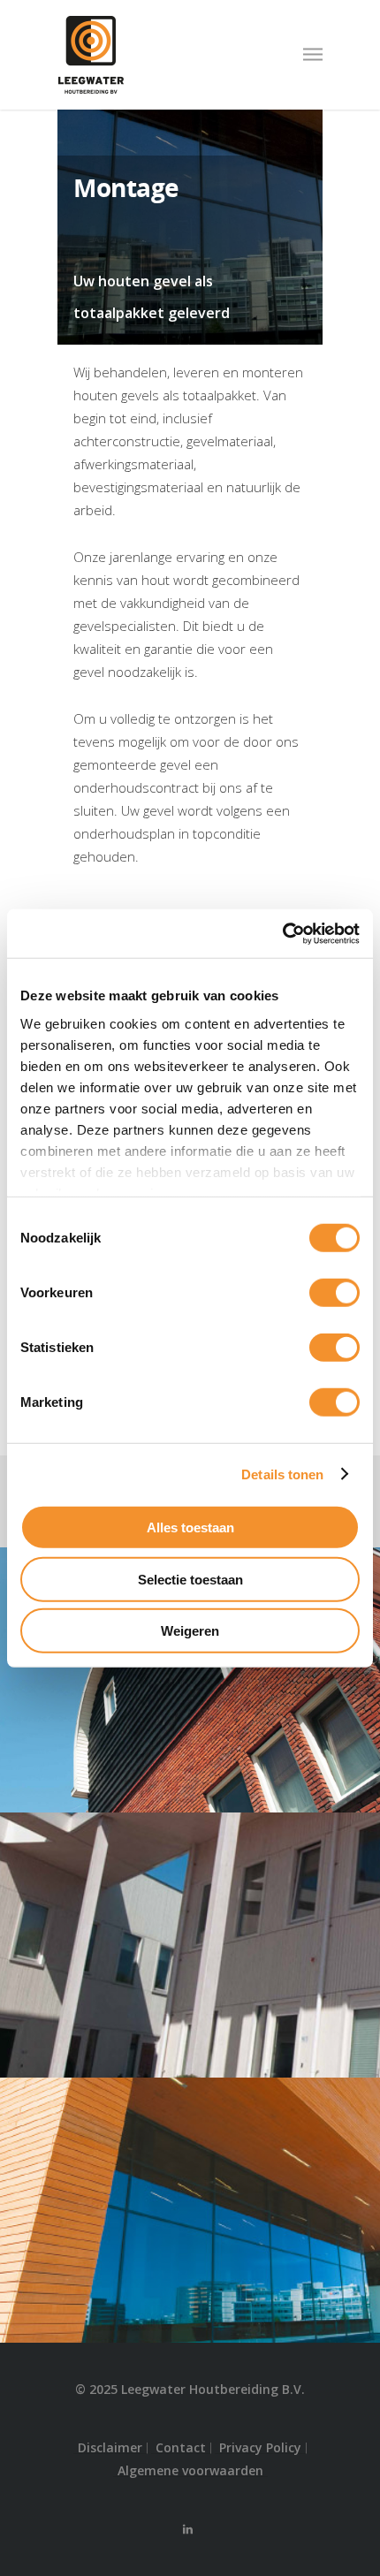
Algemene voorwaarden (190, 2471)
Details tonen (282, 1474)
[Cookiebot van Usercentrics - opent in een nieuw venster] (282, 933)
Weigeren (190, 1631)
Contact (181, 2448)
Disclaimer (110, 2448)
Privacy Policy (260, 2448)
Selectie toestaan (190, 1579)
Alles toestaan (190, 1527)
